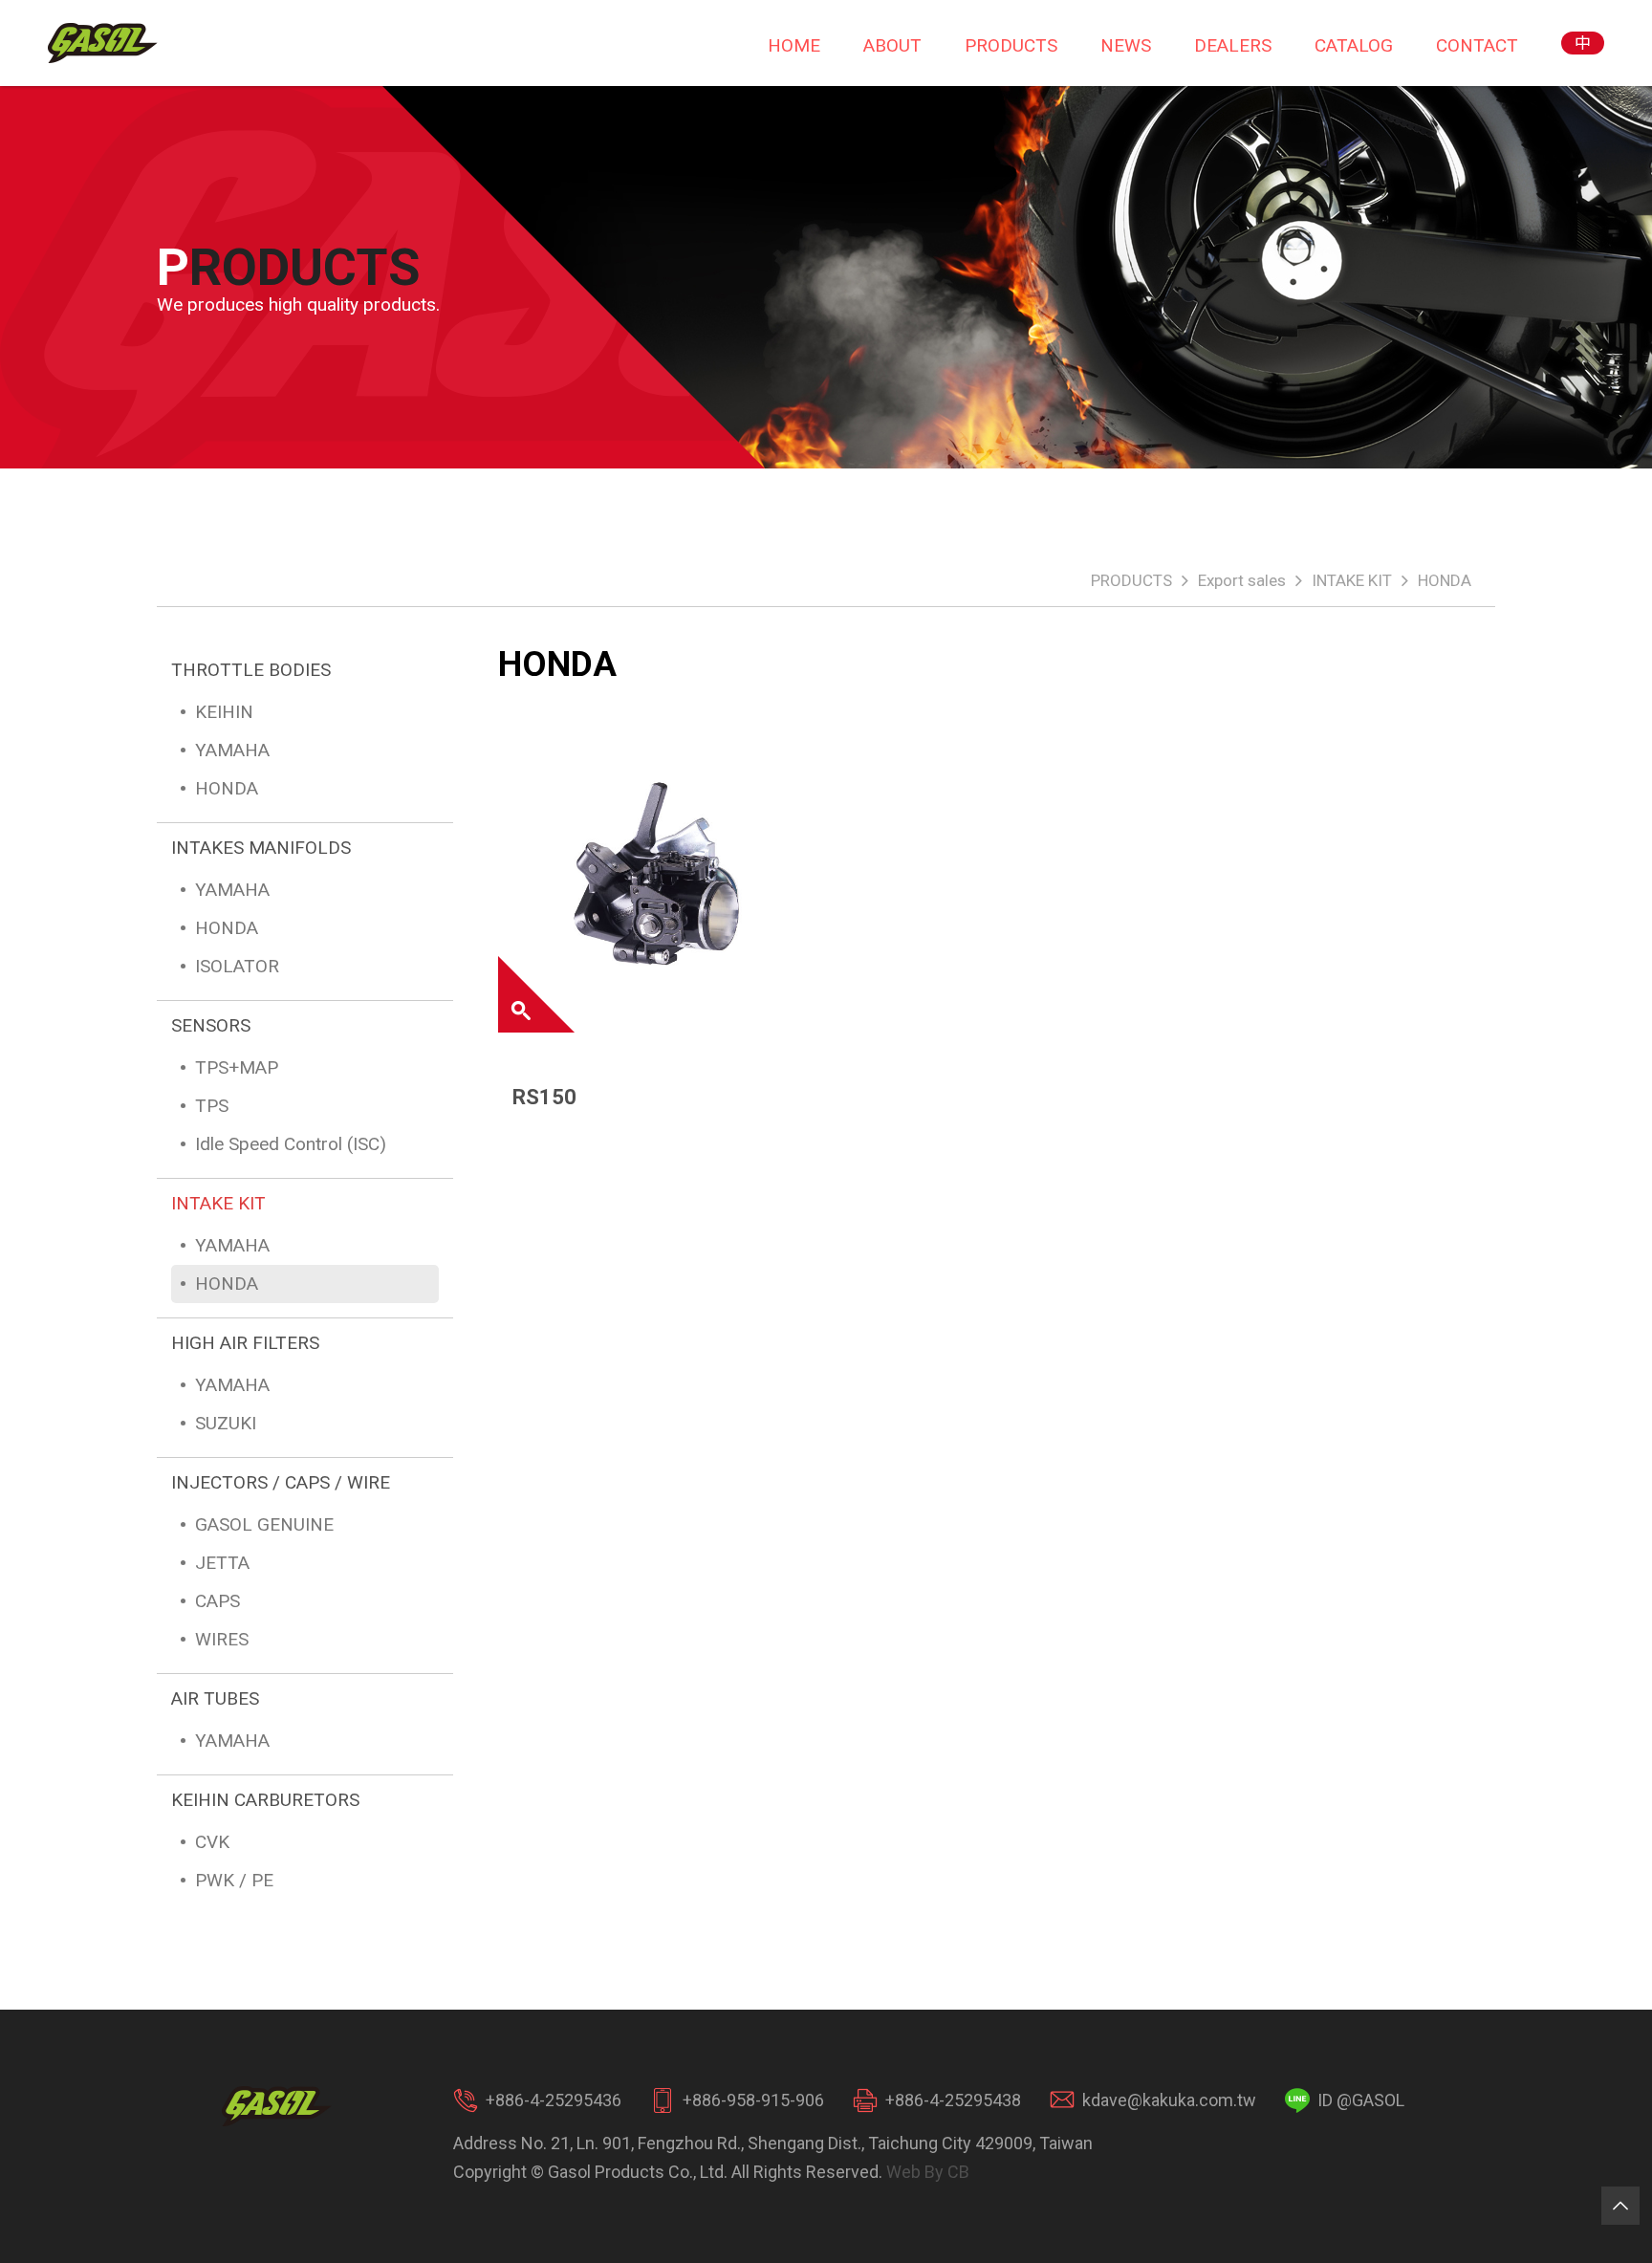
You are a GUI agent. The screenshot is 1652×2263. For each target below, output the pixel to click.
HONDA (1445, 580)
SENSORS (211, 1025)
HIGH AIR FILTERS (245, 1343)
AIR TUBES (215, 1698)
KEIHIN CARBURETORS (265, 1800)
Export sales (1242, 580)
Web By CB (928, 2172)
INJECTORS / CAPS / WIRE (281, 1482)
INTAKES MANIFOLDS (261, 848)
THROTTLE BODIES (251, 670)
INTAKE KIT (1352, 580)
